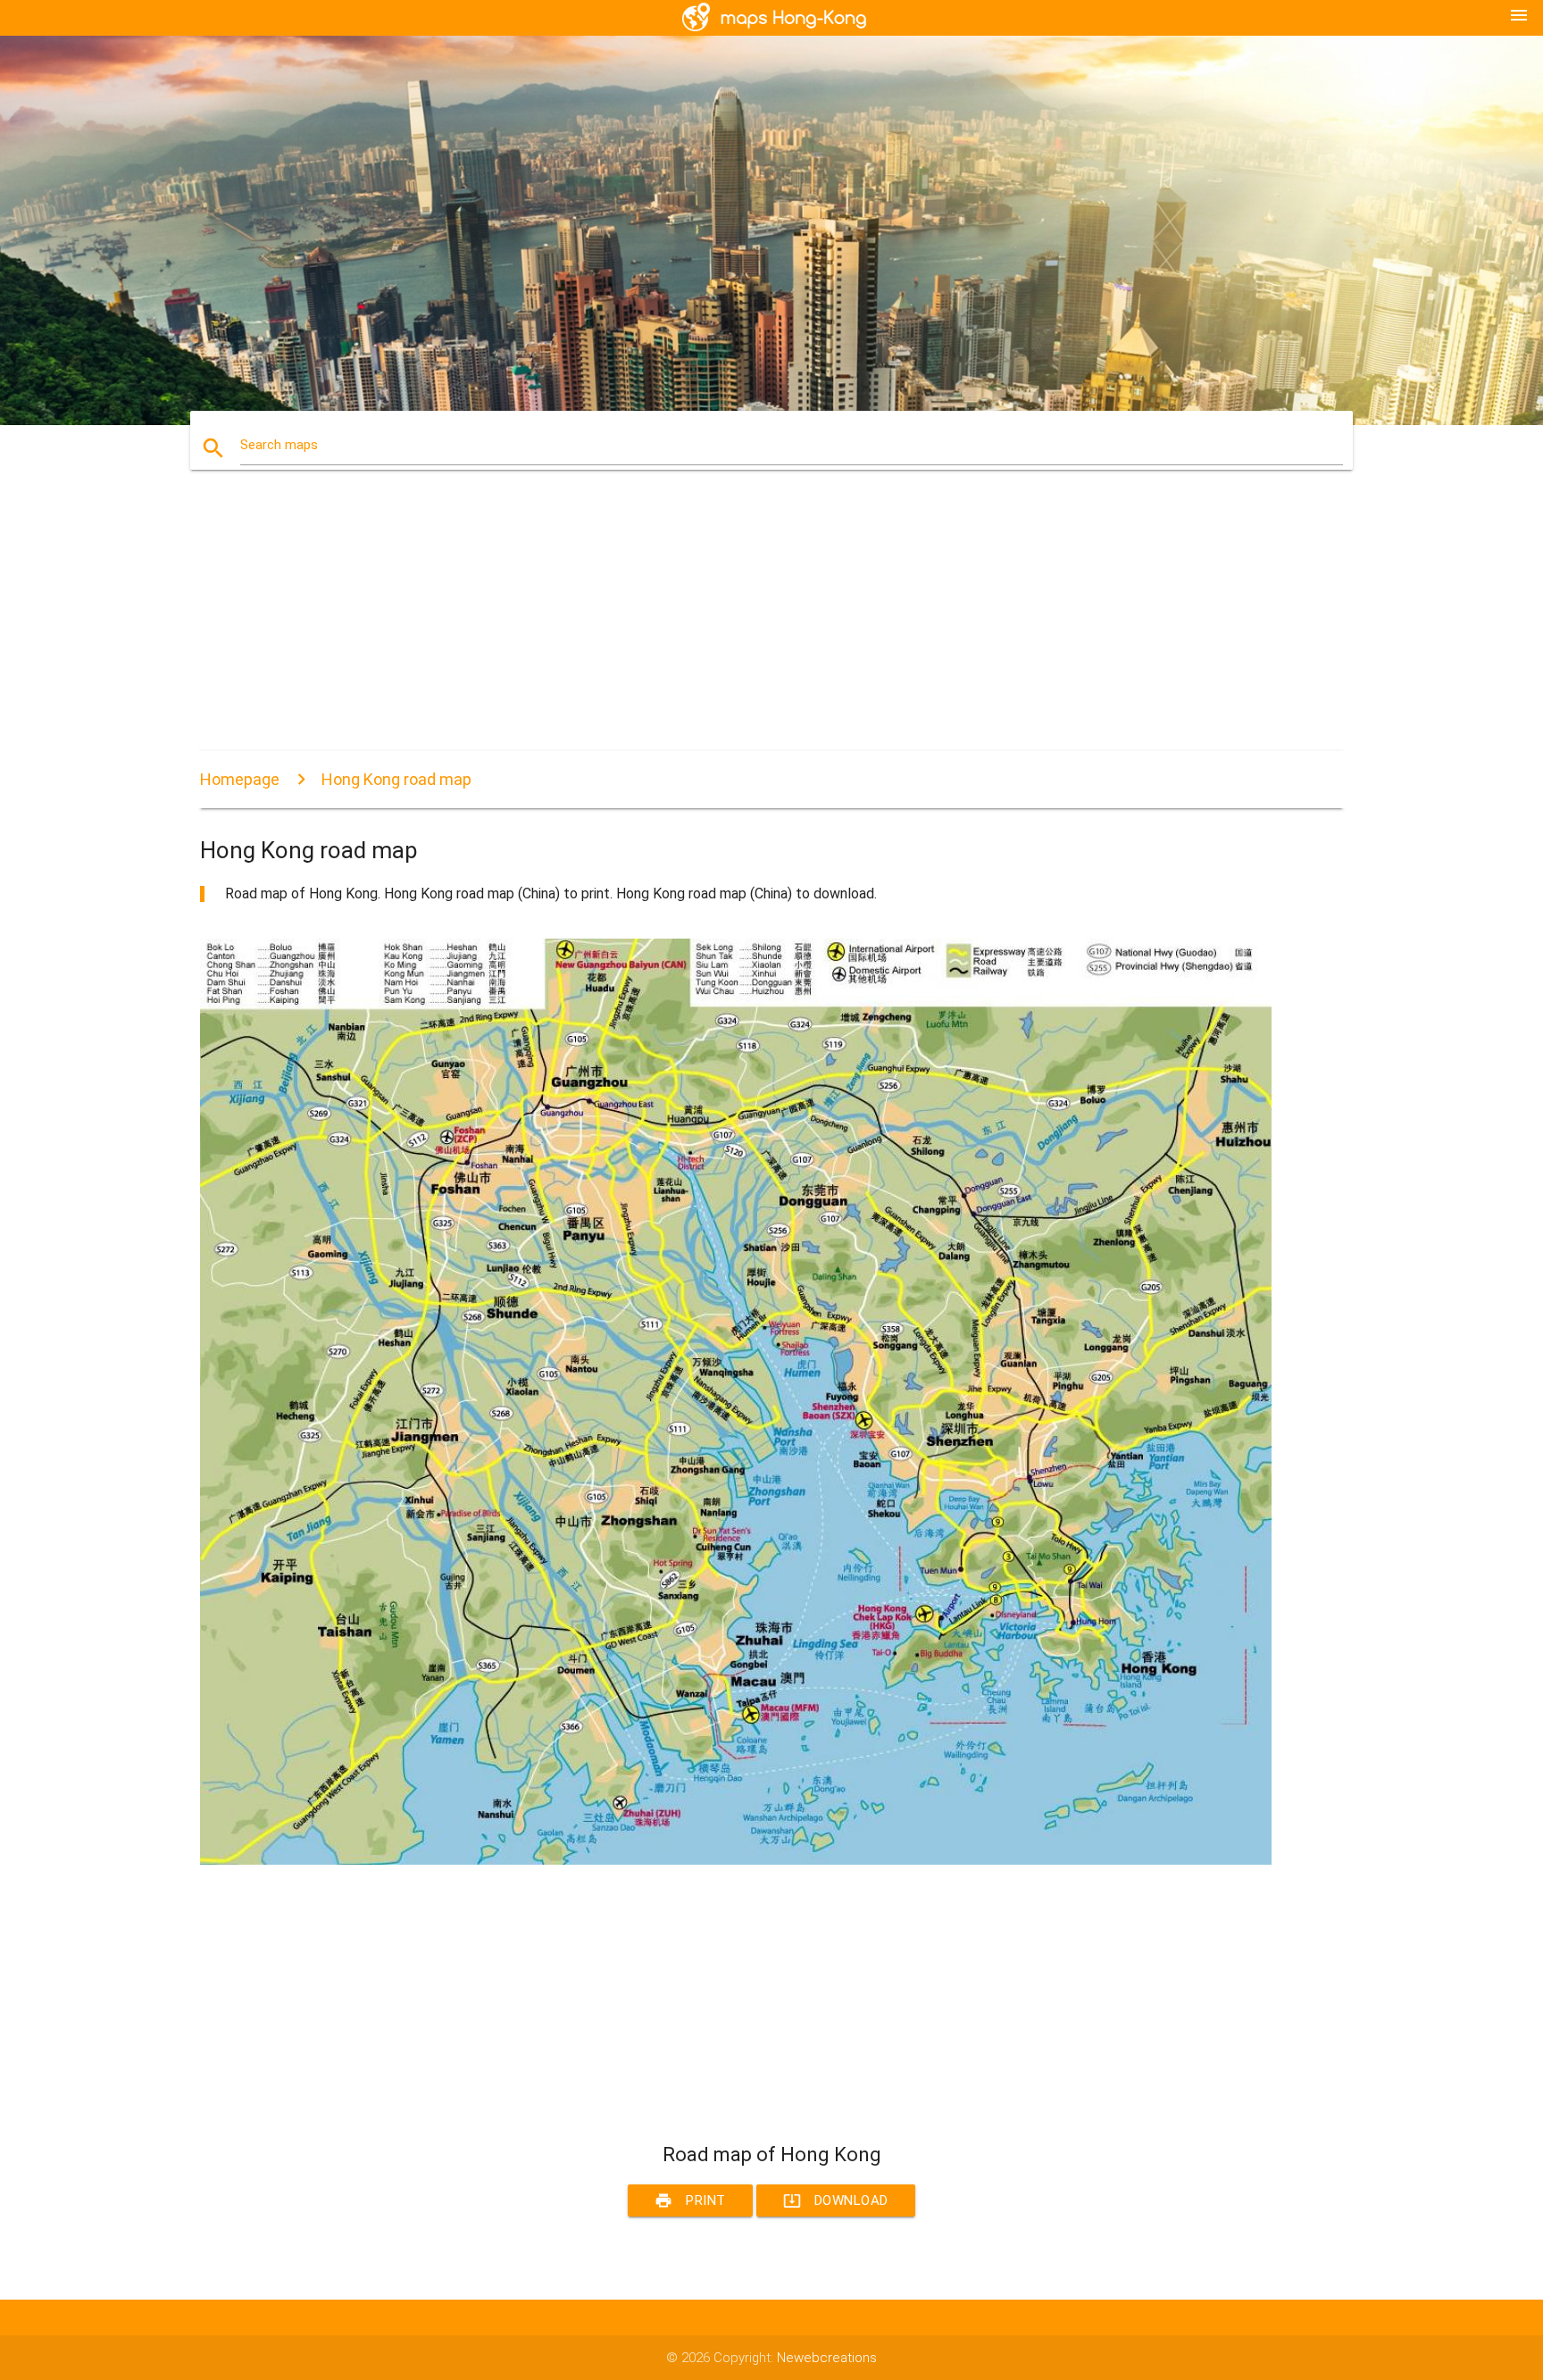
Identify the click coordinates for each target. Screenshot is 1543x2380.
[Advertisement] (736, 626)
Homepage (240, 779)
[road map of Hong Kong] (736, 1860)
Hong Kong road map (396, 779)
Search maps (279, 445)
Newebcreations (827, 2358)
